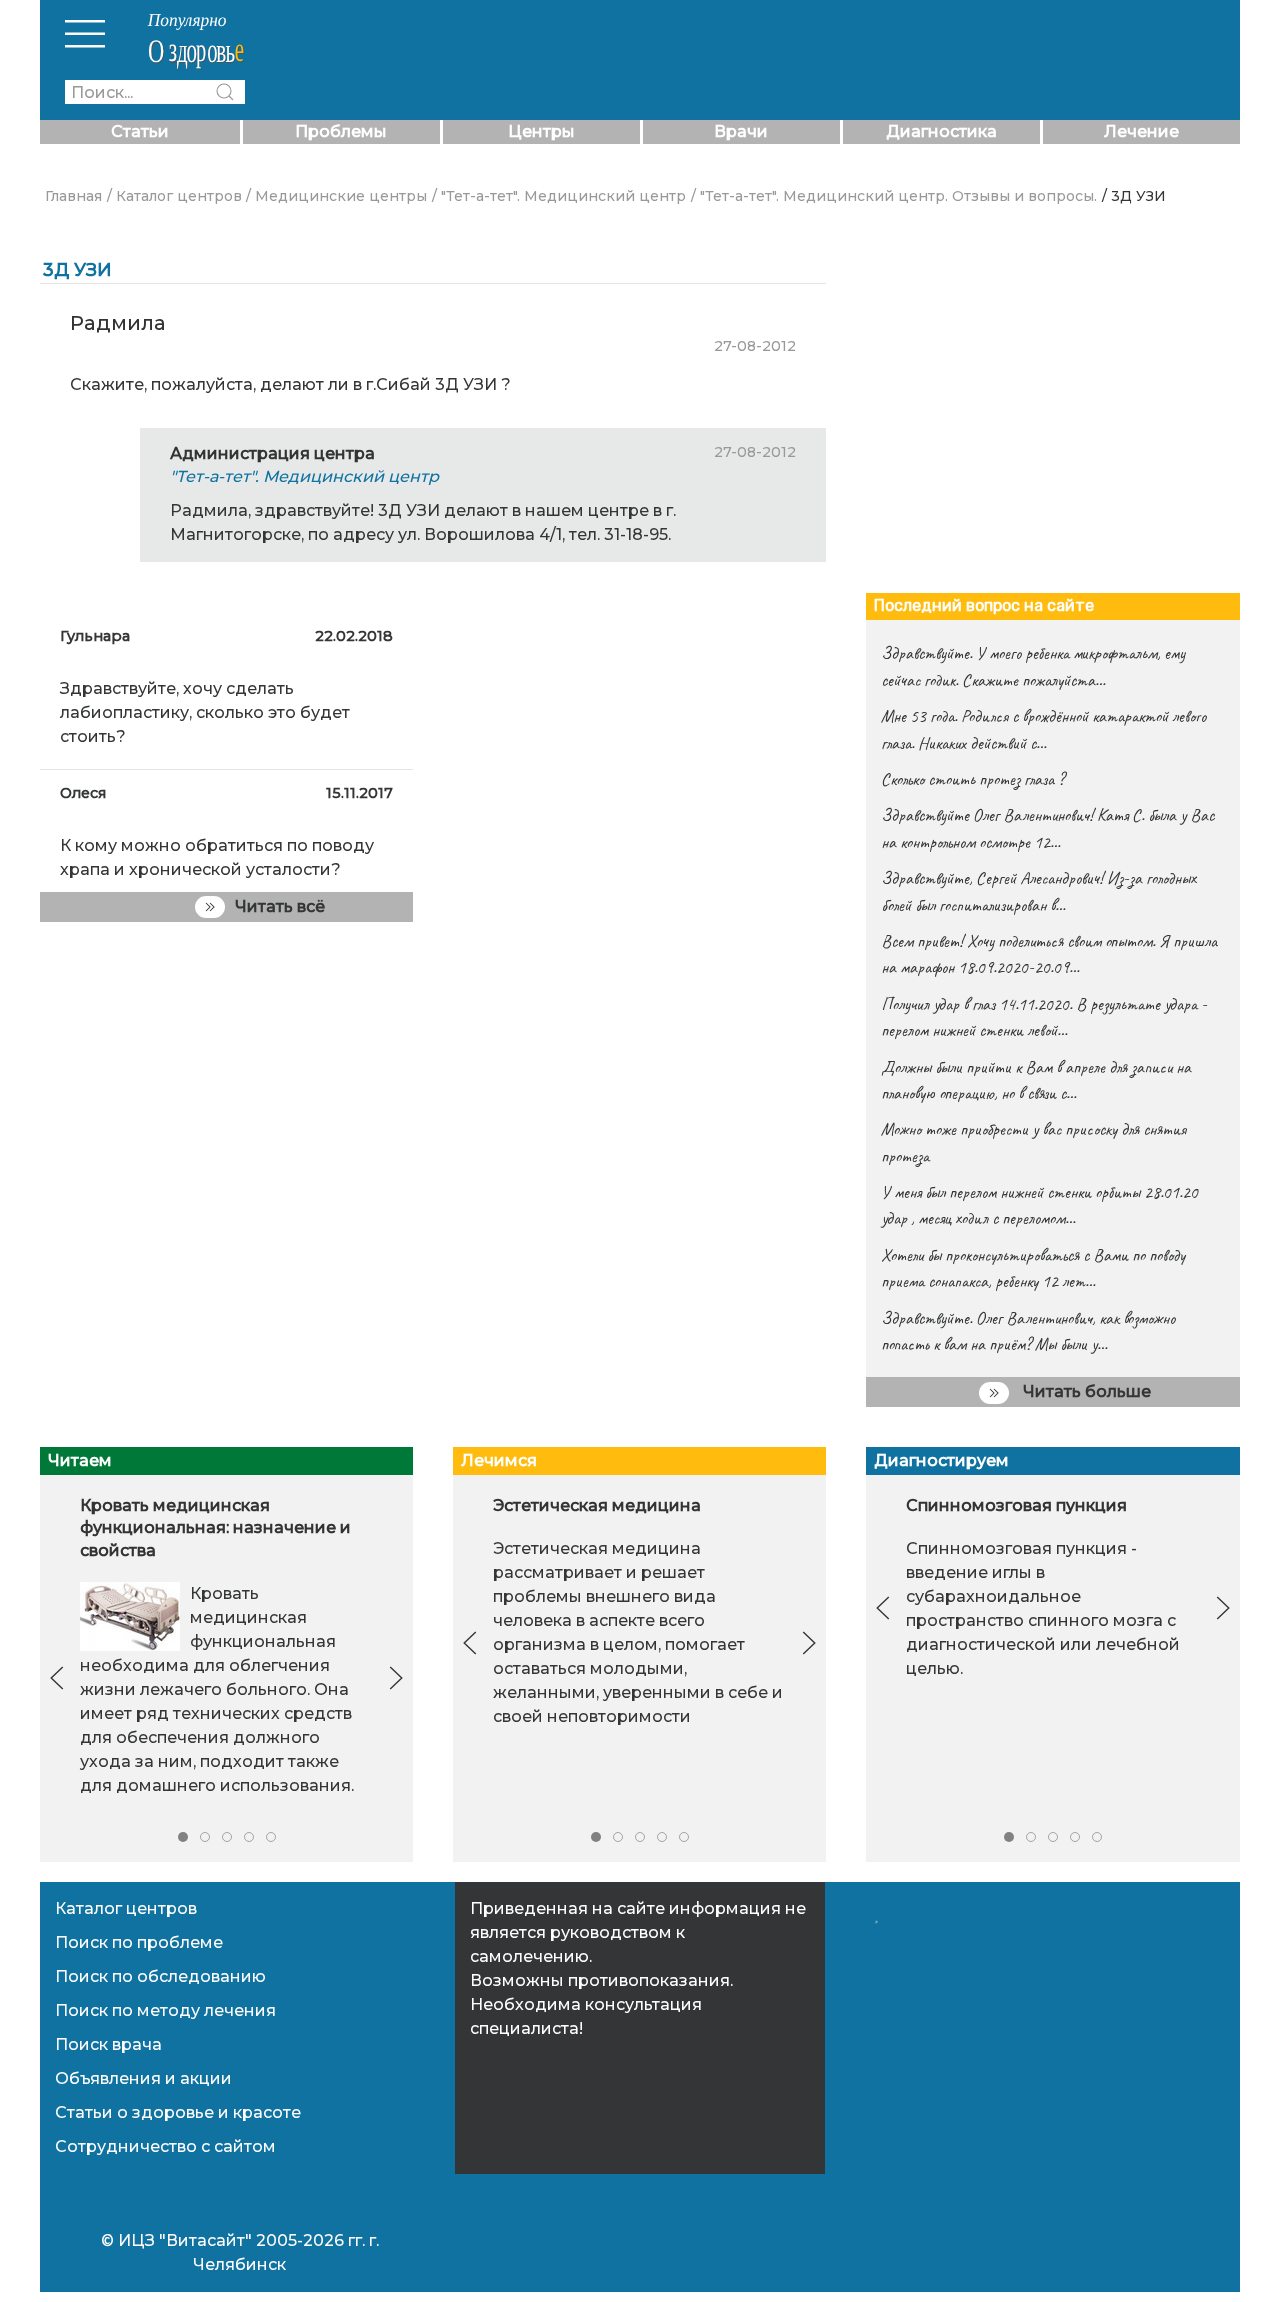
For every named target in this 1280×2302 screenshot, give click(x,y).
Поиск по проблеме (139, 1942)
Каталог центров (126, 1908)
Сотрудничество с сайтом (165, 2146)
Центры (541, 131)
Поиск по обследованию (160, 1976)
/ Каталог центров (174, 196)
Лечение (1141, 131)
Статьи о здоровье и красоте (178, 2112)
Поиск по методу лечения (165, 2010)
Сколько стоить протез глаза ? (972, 779)
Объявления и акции (143, 2078)
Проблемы (341, 131)
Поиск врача (108, 2044)
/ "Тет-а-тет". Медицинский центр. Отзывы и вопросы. (894, 196)
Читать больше (1085, 1391)
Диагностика (941, 131)
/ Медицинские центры (336, 196)
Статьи (140, 131)
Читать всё (280, 906)
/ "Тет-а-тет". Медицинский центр (559, 196)
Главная (73, 196)
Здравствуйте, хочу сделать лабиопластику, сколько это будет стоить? (205, 712)
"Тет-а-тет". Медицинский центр (304, 476)
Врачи (741, 131)
